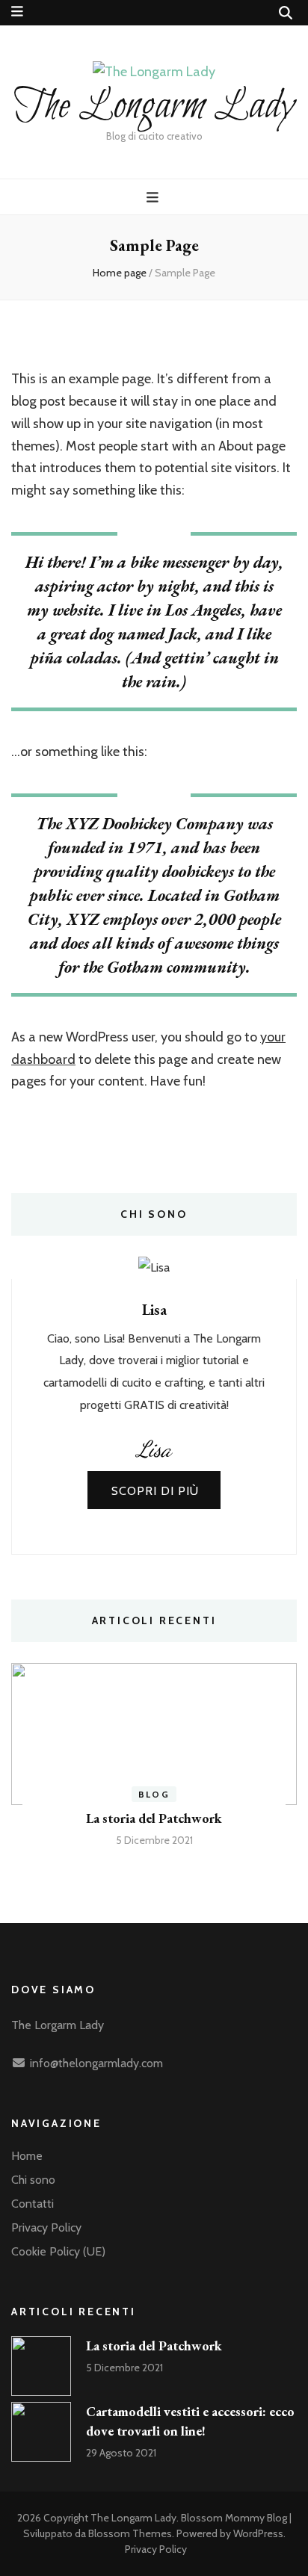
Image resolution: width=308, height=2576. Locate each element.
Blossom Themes (130, 2533)
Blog (154, 1794)
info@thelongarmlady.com (96, 2063)
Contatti (33, 2204)
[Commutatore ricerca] (286, 13)
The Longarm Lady (154, 106)
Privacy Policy (46, 2227)
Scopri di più (155, 1491)
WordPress (258, 2533)
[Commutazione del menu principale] (154, 198)
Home (27, 2156)
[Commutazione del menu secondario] (17, 12)
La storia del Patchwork (154, 1818)
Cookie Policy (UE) (58, 2251)
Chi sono (33, 2180)
